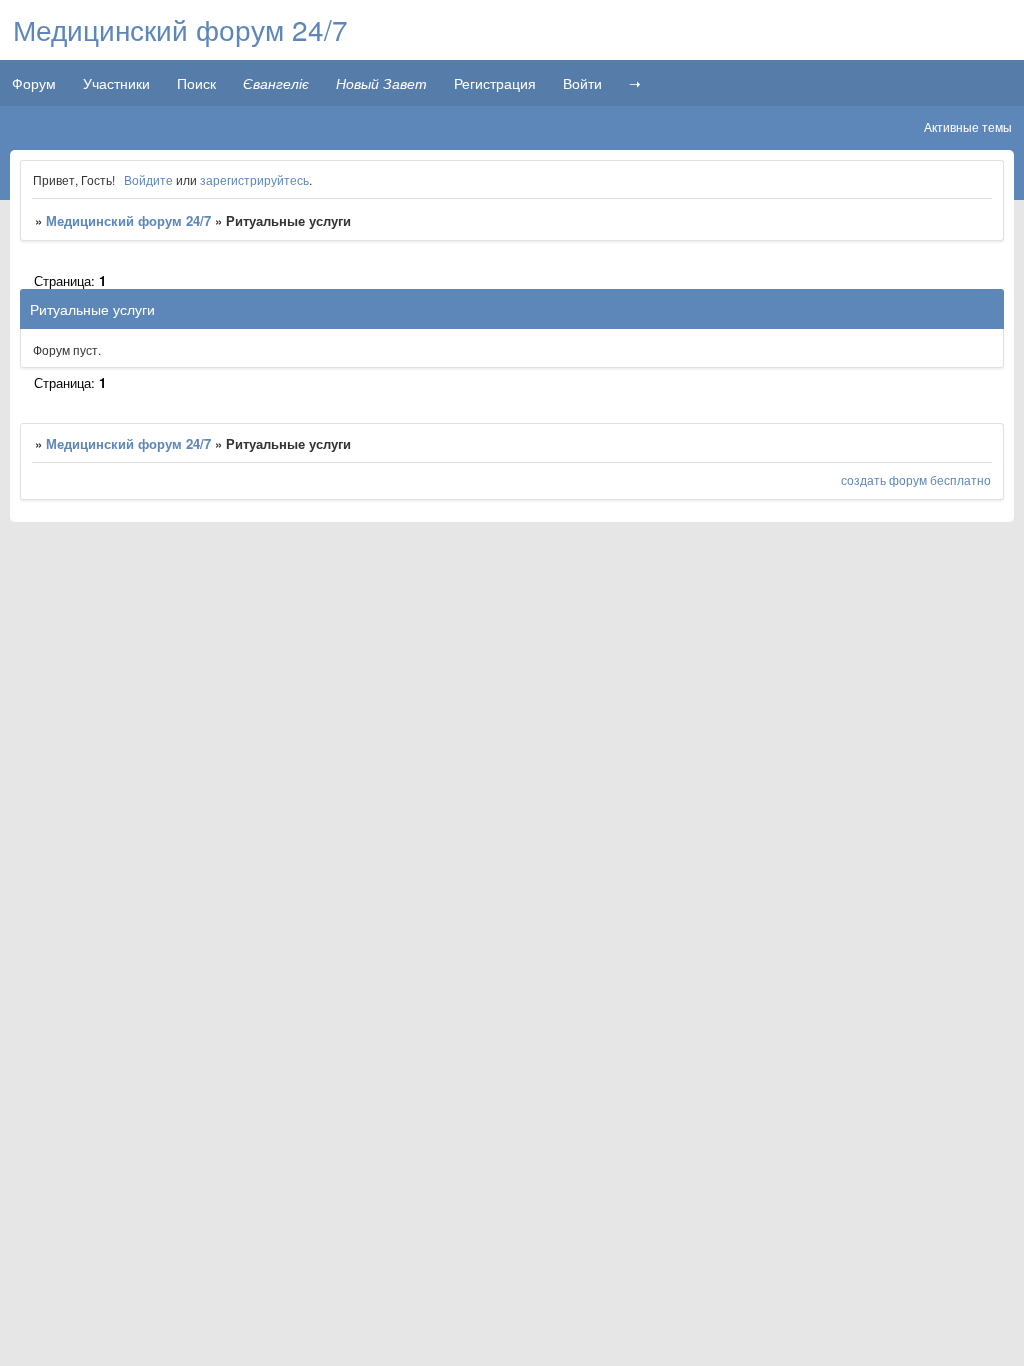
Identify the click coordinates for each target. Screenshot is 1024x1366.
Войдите (148, 179)
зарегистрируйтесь (254, 179)
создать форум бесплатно (916, 479)
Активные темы (968, 126)
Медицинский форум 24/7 (128, 220)
